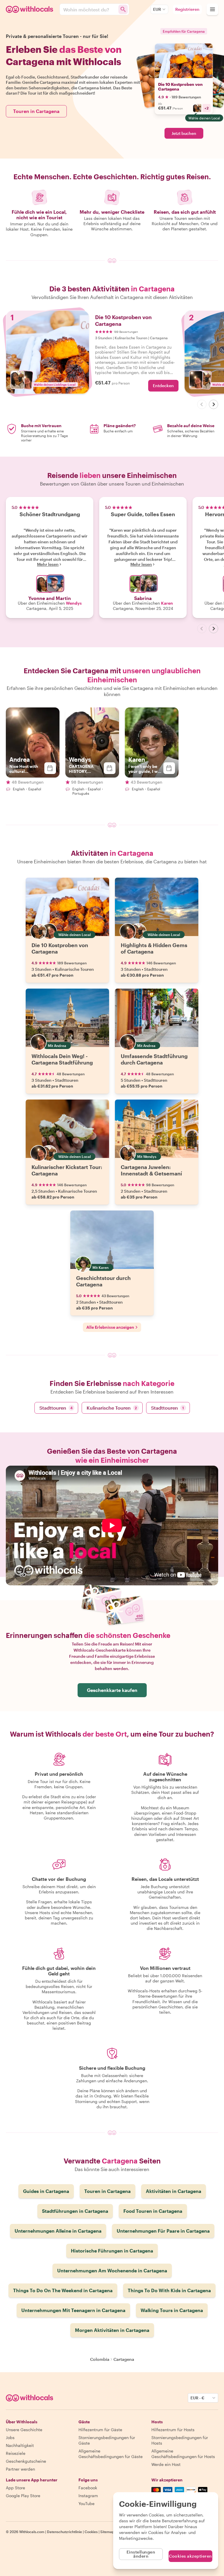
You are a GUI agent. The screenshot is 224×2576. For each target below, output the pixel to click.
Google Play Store (23, 2496)
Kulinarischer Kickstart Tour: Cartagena (67, 1170)
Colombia (100, 2359)
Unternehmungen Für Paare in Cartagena (163, 2231)
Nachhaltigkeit (20, 2445)
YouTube (86, 2503)
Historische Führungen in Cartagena (112, 2251)
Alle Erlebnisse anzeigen (110, 1327)
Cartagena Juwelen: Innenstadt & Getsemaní (151, 1170)
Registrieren (187, 9)
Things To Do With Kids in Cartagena (169, 2290)
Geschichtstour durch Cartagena (103, 1281)
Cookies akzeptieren (190, 2556)
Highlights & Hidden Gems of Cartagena (154, 948)
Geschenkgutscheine (26, 2461)
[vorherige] (202, 404)
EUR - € (197, 2398)
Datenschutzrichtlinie (64, 2532)
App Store (15, 2488)
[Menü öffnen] (212, 9)
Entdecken (163, 386)
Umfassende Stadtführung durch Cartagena (154, 1059)
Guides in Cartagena (46, 2191)
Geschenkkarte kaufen (112, 1690)
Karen (167, 603)
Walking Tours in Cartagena (172, 2310)
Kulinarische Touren (112, 1408)
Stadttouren (56, 1408)
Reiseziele (16, 2453)
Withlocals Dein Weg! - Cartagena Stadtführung (62, 1059)
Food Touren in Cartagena (153, 2211)
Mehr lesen (48, 564)
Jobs (10, 2437)
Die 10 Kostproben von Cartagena (180, 87)
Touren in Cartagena (36, 111)
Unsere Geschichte (24, 2430)
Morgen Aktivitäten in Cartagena (112, 2330)
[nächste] (213, 404)
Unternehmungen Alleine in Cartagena (58, 2231)
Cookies (91, 2532)
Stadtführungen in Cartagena (75, 2211)
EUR (157, 9)
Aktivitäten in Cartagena (174, 2191)
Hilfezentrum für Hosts (173, 2430)
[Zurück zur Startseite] (30, 9)
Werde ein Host (166, 2464)
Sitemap (107, 2532)
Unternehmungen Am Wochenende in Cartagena (112, 2270)
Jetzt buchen (184, 133)
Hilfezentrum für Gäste (100, 2430)
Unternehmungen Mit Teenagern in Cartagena (73, 2310)
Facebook (88, 2488)
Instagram (88, 2496)
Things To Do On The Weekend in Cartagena (63, 2290)
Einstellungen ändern (141, 2554)
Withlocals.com (32, 2532)
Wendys (74, 603)
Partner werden (20, 2469)
